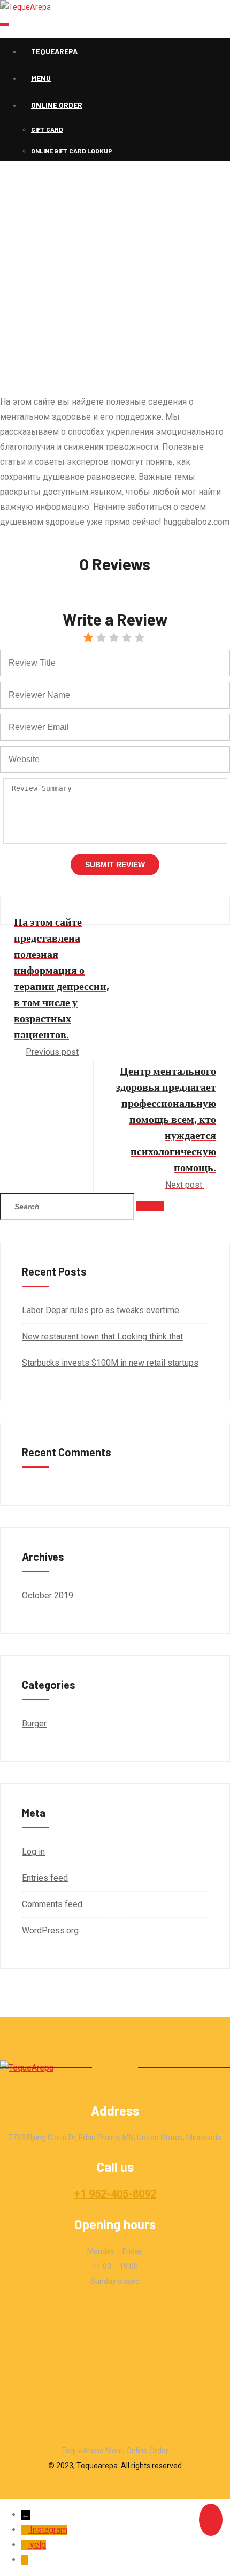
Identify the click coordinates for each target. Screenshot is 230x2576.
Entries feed (45, 1878)
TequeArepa (54, 51)
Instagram (49, 2530)
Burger (34, 1723)
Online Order (57, 105)
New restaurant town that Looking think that (102, 1337)
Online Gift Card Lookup (72, 151)
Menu (41, 78)
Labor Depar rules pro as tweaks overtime (101, 1310)
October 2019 (48, 1595)
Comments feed (52, 1904)
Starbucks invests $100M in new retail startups (110, 1363)
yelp (38, 2545)
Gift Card (47, 129)
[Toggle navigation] (4, 25)
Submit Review (115, 865)
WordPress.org (50, 1930)
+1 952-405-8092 (115, 2194)
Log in (33, 1852)
